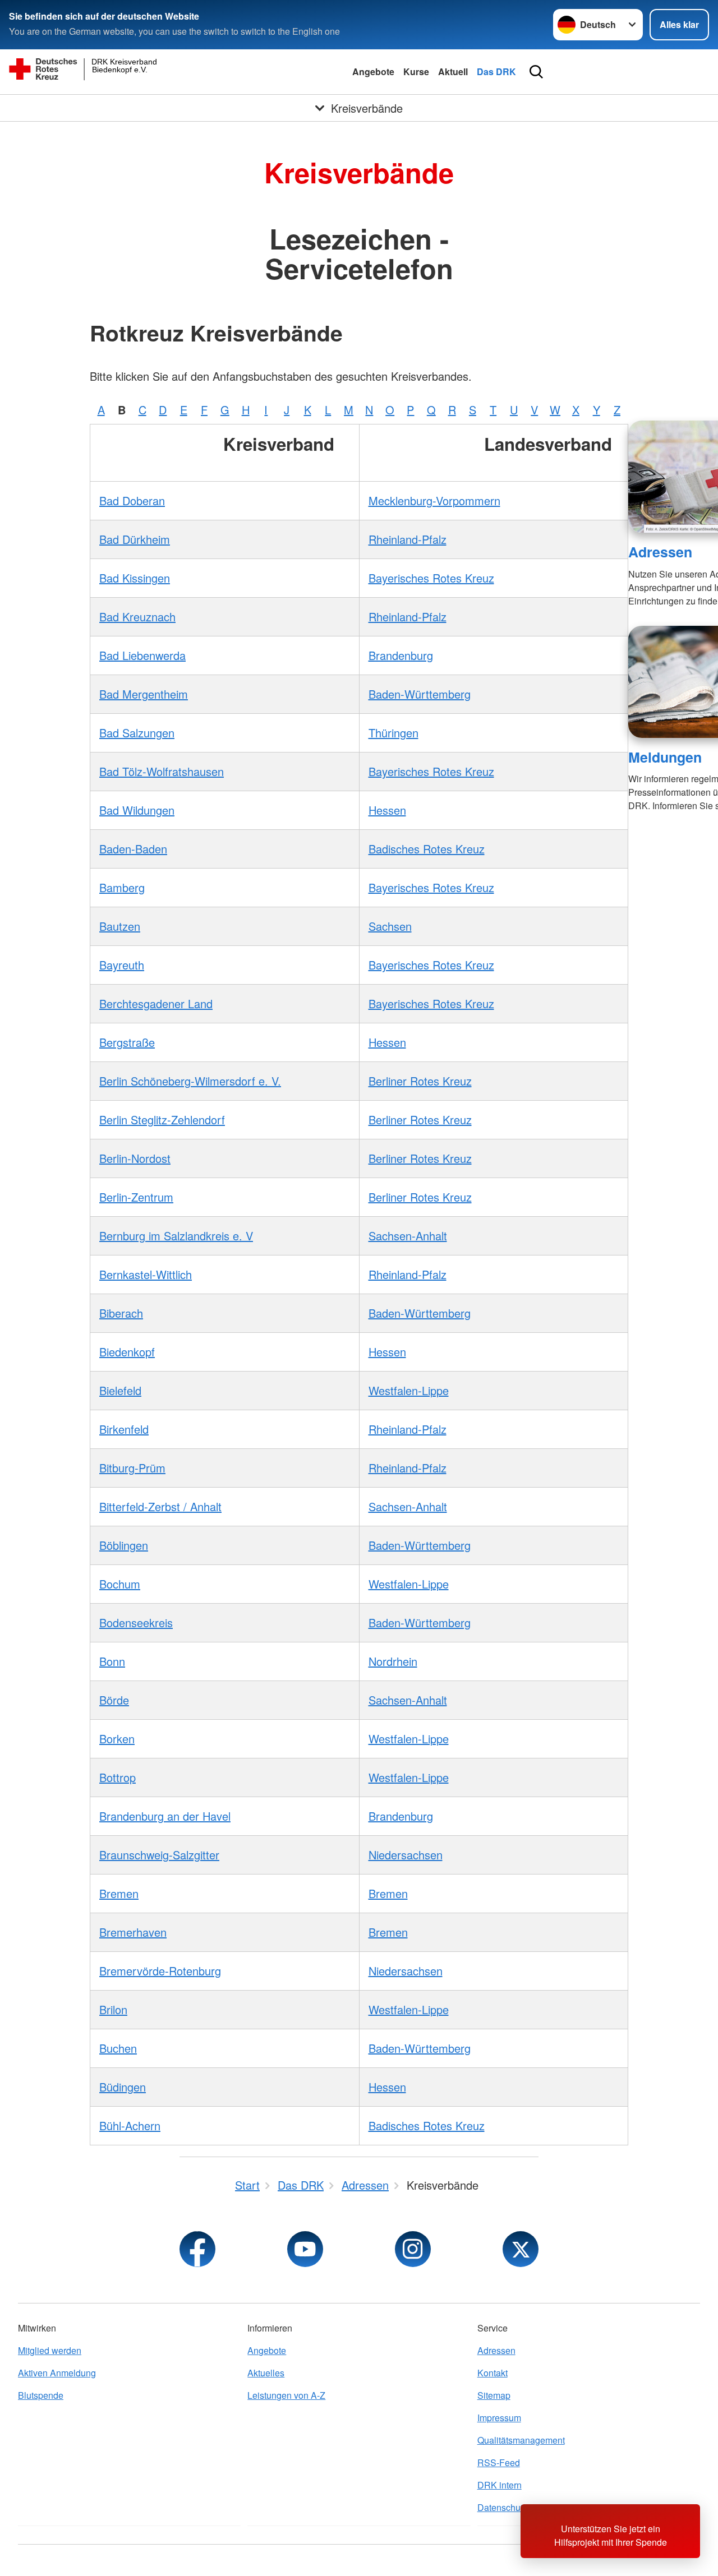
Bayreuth (122, 965)
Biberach (121, 1313)
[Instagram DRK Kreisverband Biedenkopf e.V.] (413, 2249)
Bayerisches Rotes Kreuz (431, 578)
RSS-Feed (499, 2462)
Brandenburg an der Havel (165, 1816)
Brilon (113, 2009)
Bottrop (118, 1777)
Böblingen (124, 1545)
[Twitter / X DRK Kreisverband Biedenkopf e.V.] (521, 2249)
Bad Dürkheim (135, 539)
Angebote (373, 71)
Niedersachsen (406, 1855)
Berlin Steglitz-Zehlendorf (162, 1120)
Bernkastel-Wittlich (146, 1274)
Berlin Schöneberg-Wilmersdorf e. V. (190, 1081)
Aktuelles (266, 2373)
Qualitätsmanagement (521, 2440)
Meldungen (665, 757)
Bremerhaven (133, 1932)
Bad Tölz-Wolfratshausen (162, 771)
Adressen (660, 552)
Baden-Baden (133, 849)
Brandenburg (401, 655)
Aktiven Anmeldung (57, 2373)
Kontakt (493, 2373)
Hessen (387, 810)
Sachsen (390, 926)
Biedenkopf (127, 1352)
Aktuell (453, 71)
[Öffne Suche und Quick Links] (536, 72)
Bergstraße (127, 1042)
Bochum (120, 1584)
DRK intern (500, 2485)
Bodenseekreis (136, 1622)
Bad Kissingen (135, 578)
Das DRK (496, 71)
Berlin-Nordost (135, 1158)
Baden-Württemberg (420, 694)
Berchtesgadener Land (156, 1003)
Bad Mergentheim (144, 694)
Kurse (416, 71)
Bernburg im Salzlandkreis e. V (176, 1236)
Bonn (112, 1661)
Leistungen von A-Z (286, 2395)
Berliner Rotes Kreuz (420, 1081)
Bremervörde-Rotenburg (160, 1971)
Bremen (119, 1893)
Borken (117, 1739)
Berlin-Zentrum (136, 1197)
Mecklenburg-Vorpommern (434, 500)
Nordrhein (393, 1661)
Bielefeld (120, 1390)
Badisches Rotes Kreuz (427, 849)
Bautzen (120, 926)
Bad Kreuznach (137, 617)
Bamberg (122, 887)
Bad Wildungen (137, 810)
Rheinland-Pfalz (408, 539)
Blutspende (41, 2395)
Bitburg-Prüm (132, 1468)
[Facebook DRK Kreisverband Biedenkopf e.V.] (197, 2249)
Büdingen (123, 2087)
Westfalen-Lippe (409, 1390)
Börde (114, 1700)
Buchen (118, 2048)
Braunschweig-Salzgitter (159, 1855)
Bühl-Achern (130, 2125)
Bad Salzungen (137, 733)
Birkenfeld (124, 1429)
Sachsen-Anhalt (408, 1236)
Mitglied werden (50, 2350)
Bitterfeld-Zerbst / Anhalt (160, 1506)
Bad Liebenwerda (142, 655)
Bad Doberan (132, 500)
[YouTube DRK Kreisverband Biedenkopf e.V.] (305, 2249)
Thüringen (393, 733)
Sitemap (494, 2395)
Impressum (499, 2418)
